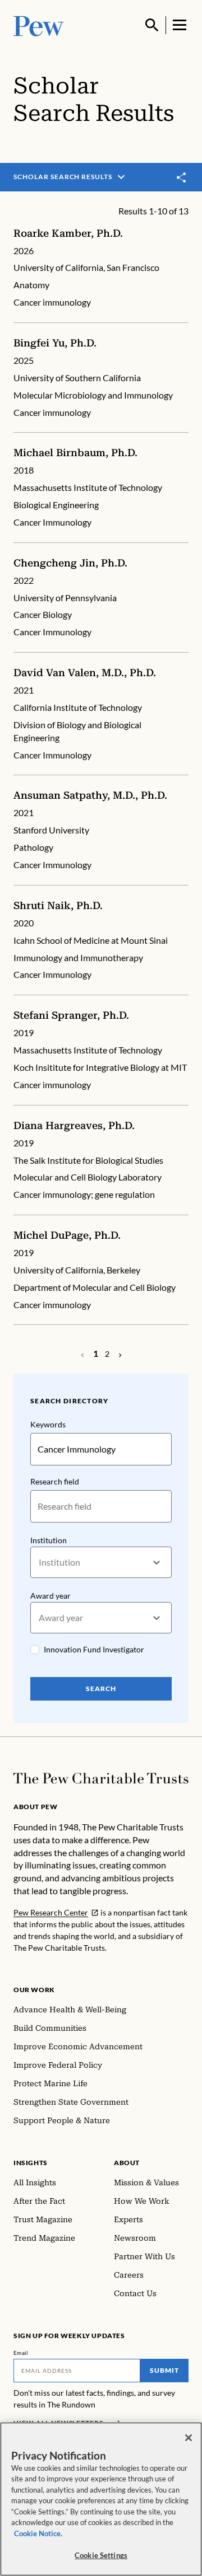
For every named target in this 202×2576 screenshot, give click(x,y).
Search (101, 1689)
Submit (164, 2370)
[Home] (101, 1778)
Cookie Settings (101, 2555)
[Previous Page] (120, 1354)
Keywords (48, 1424)
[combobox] (40, 1563)
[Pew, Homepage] (39, 25)
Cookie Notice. (38, 2533)
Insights (31, 2163)
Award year (50, 1596)
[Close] (189, 2438)
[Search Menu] (152, 25)
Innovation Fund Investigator (94, 1649)
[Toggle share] (182, 177)
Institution (49, 1540)
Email (21, 2353)
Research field (55, 1481)
